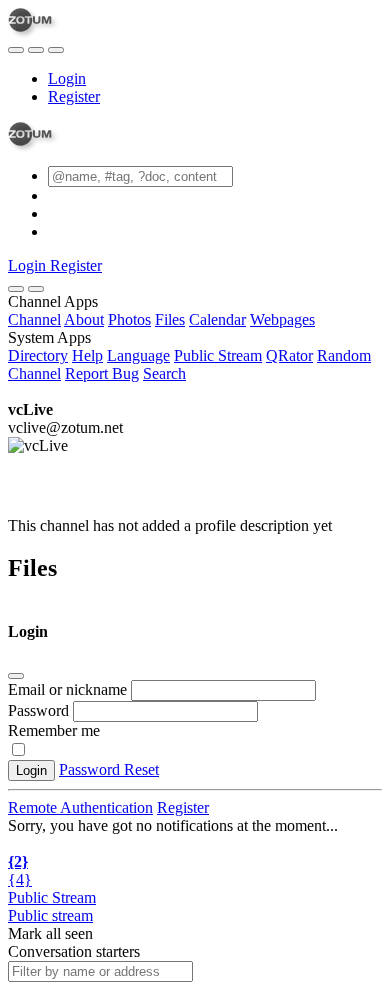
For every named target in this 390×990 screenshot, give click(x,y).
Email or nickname (69, 689)
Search (164, 373)
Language (138, 355)
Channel (34, 319)
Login (67, 78)
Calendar (217, 319)
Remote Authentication (80, 807)
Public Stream (218, 355)
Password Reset (109, 769)
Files (170, 319)
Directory (38, 355)
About (84, 319)
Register (74, 96)
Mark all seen (50, 933)
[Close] (36, 289)
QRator (289, 355)
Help (87, 355)
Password (38, 710)
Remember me (54, 730)
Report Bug (102, 373)
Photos (129, 319)
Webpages (282, 319)
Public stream (50, 915)
